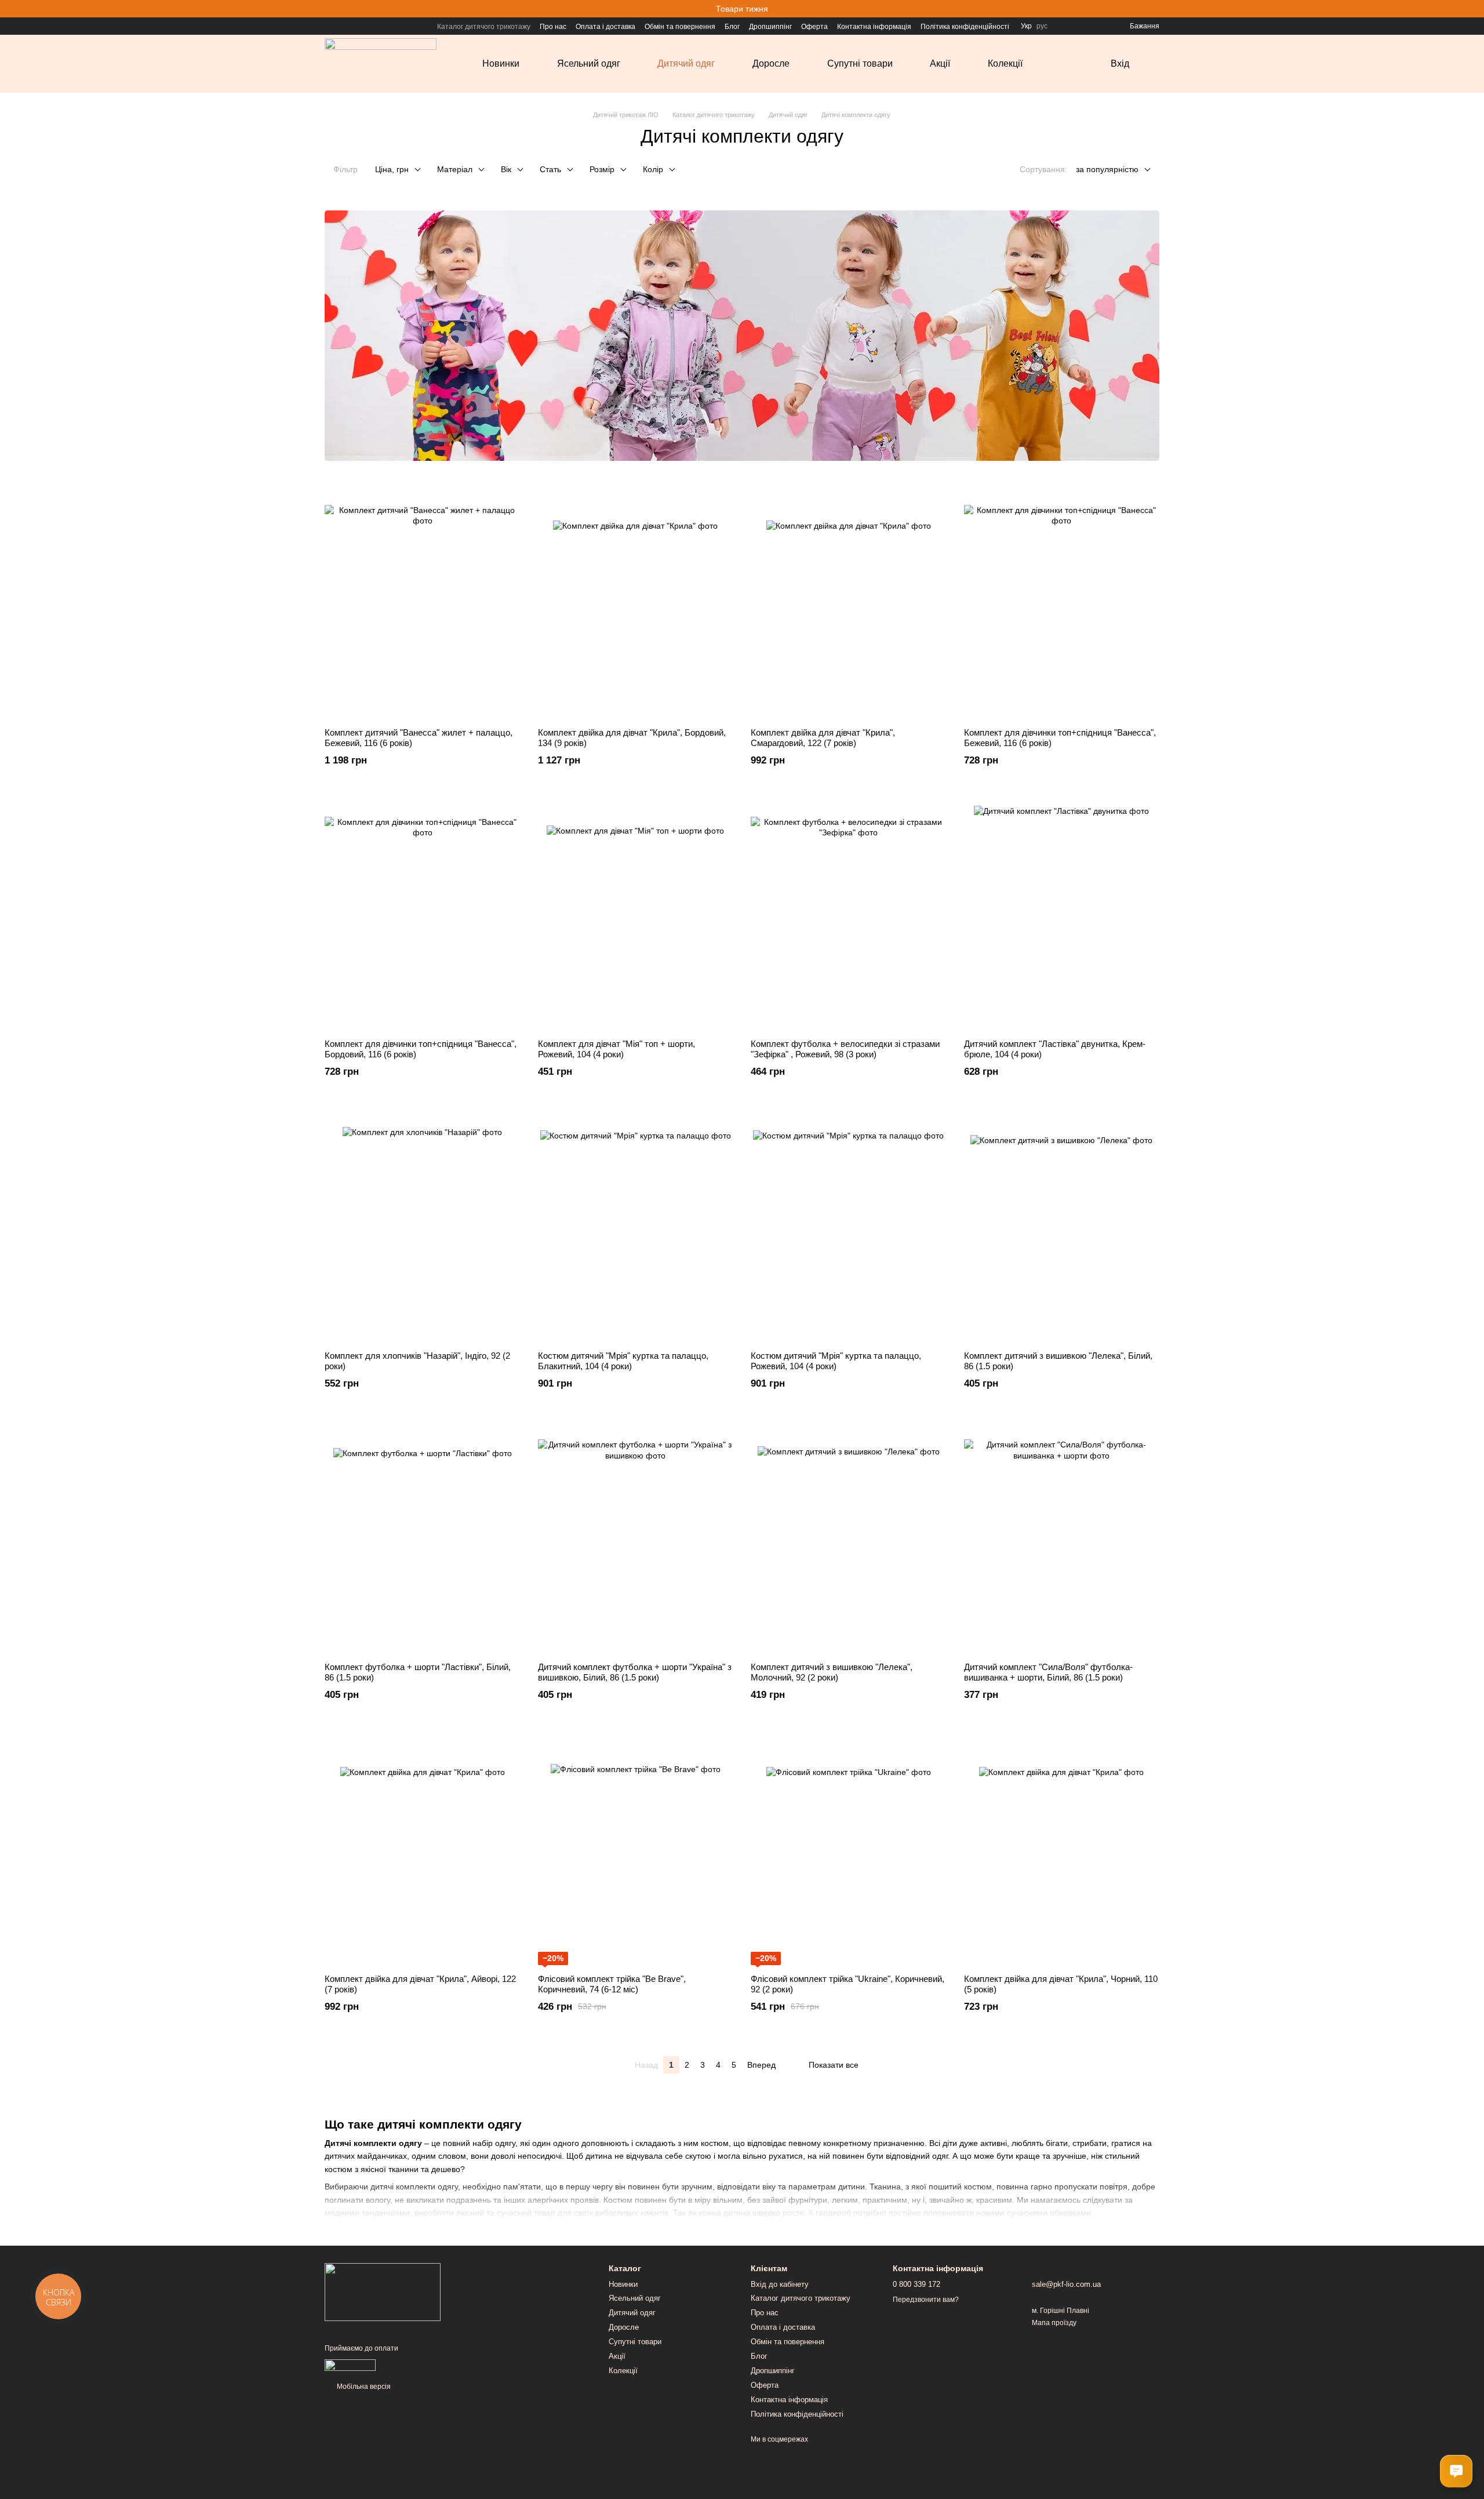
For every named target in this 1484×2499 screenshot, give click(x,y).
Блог (732, 27)
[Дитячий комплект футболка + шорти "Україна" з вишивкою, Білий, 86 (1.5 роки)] (636, 1537)
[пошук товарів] (1074, 64)
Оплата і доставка (605, 27)
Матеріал (455, 169)
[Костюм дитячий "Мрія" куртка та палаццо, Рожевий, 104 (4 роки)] (849, 1226)
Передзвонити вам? (926, 2300)
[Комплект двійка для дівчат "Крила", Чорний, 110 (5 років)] (1062, 1849)
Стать (550, 169)
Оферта (814, 27)
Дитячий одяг (686, 63)
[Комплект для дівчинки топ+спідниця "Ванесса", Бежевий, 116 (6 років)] (1062, 603)
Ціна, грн (392, 169)
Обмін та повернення (680, 27)
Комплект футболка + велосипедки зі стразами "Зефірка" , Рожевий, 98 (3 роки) (845, 1049)
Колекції (1005, 63)
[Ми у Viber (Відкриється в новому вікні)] (371, 26)
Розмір (602, 169)
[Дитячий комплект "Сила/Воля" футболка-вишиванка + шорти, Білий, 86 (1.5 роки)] (1062, 1537)
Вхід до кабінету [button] (780, 2284)
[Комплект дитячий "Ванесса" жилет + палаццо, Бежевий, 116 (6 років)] (423, 603)
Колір (653, 169)
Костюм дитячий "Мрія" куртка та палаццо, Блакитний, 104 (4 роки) (623, 1361)
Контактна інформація (874, 27)
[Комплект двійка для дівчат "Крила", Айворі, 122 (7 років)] (423, 1849)
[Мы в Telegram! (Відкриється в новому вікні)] (357, 26)
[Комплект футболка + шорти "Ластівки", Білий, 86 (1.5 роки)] (423, 1537)
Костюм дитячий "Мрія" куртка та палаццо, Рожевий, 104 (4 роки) (836, 1361)
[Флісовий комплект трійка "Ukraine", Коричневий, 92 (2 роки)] (849, 1849)
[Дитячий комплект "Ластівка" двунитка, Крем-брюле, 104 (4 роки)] (1062, 914)
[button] (1475, 9)
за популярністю (1107, 169)
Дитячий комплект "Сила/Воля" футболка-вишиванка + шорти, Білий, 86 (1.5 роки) (1048, 1672)
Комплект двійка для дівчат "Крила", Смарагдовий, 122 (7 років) (823, 738)
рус (1042, 26)
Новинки (501, 63)
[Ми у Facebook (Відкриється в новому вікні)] (329, 26)
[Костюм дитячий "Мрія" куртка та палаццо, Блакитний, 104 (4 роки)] (636, 1226)
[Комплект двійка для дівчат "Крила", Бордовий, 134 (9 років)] (636, 603)
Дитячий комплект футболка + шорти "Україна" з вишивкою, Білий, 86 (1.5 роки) (635, 1672)
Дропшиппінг (770, 27)
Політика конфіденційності (965, 27)
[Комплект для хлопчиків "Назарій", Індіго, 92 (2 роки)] (423, 1226)
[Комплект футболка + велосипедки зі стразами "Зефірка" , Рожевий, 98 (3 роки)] (849, 914)
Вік (506, 169)
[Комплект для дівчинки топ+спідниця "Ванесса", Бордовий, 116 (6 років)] (423, 914)
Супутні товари (860, 63)
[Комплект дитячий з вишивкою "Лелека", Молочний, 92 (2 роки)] (849, 1537)
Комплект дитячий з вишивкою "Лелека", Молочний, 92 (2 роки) (832, 1672)
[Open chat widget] (1456, 2471)
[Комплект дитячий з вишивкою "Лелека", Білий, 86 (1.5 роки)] (1062, 1226)
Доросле (771, 63)
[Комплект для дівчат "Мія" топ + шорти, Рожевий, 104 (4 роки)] (636, 914)
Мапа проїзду (1054, 2323)
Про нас (553, 27)
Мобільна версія (363, 2387)
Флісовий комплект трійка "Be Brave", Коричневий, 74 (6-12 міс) (612, 1984)
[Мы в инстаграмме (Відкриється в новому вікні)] (343, 26)
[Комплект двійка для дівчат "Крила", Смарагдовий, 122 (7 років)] (849, 603)
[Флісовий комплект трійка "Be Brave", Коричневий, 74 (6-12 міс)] (636, 1849)
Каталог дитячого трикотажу (484, 27)
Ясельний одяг (589, 63)
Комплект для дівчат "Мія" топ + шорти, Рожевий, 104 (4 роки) (616, 1049)
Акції (940, 63)
